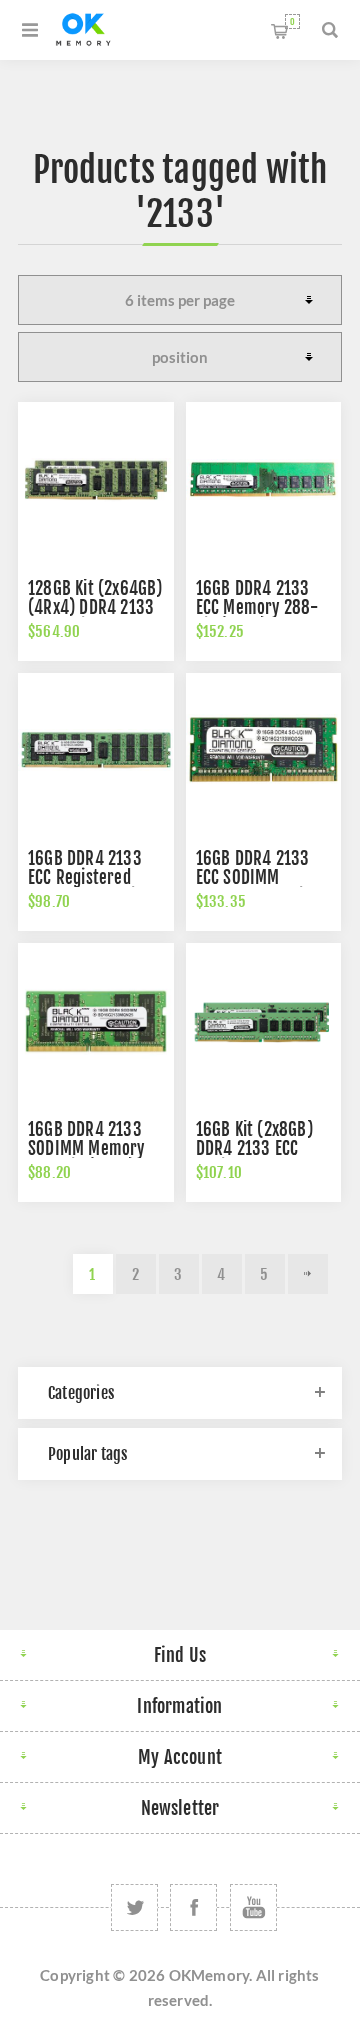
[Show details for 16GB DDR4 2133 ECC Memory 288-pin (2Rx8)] (264, 480)
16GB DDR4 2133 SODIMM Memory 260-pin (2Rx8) (86, 1148)
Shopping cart (292, 21)
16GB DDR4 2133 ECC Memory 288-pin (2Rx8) (257, 607)
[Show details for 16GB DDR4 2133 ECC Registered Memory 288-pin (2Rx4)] (96, 751)
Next (308, 1274)
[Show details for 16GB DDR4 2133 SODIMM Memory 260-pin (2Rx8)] (96, 1021)
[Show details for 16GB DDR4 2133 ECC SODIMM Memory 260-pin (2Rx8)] (264, 751)
